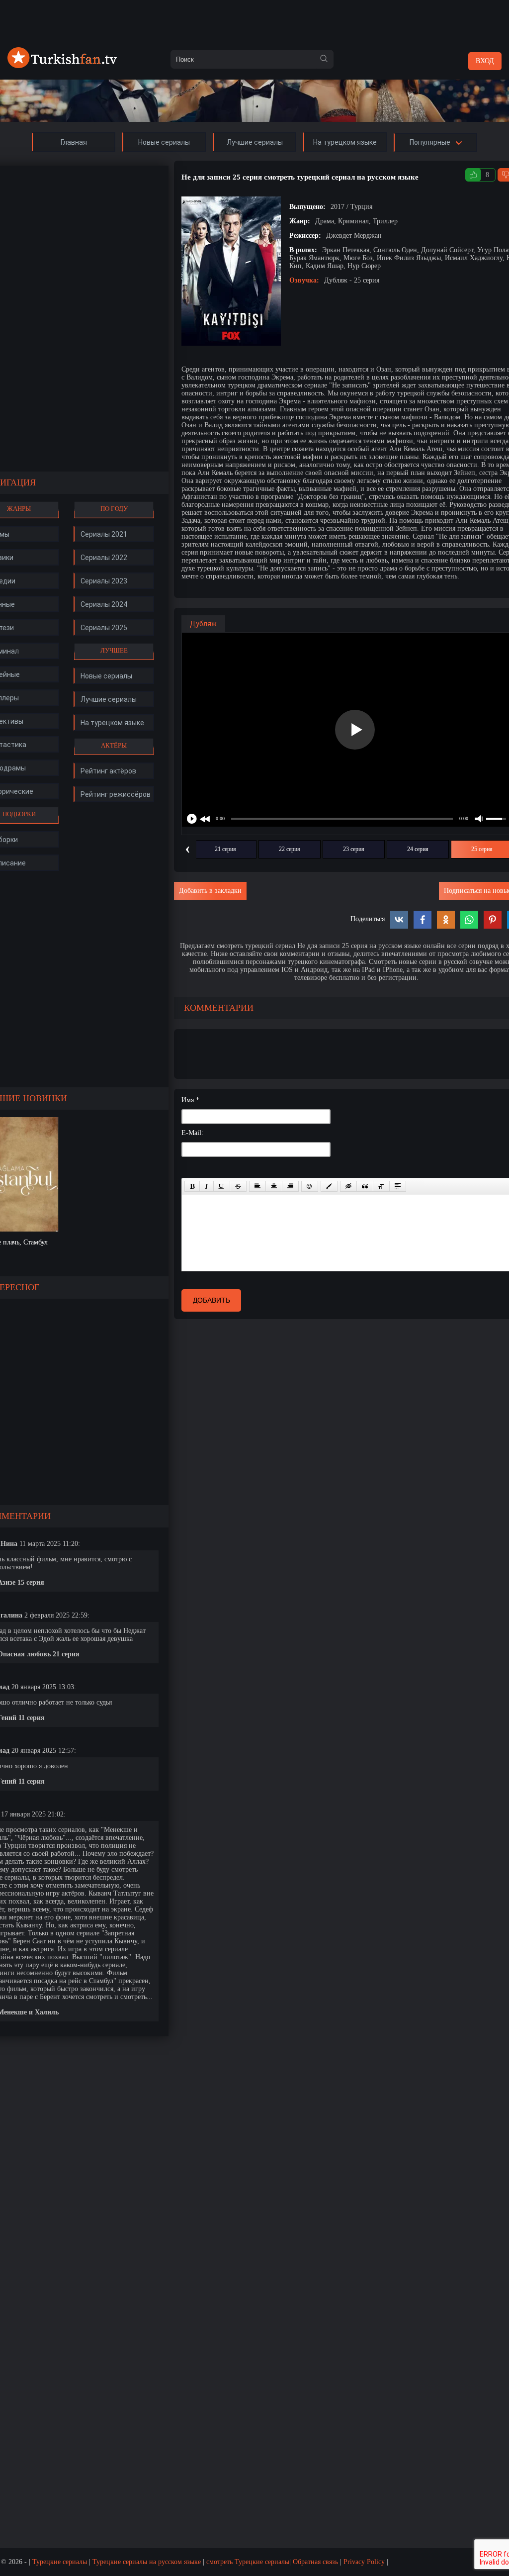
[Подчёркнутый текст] (222, 1186)
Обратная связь (315, 2562)
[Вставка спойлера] (398, 1186)
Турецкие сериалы (60, 2562)
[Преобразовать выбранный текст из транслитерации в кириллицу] (381, 1186)
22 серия (290, 849)
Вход (485, 61)
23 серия (354, 849)
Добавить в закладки (210, 891)
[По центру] (274, 1186)
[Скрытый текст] (348, 1186)
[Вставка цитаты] (365, 1186)
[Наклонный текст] (207, 1186)
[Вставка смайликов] (310, 1186)
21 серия (225, 849)
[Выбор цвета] (329, 1186)
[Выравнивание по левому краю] (257, 1186)
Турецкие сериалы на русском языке (147, 2562)
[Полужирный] (192, 1186)
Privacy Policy (364, 2562)
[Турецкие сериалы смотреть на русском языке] (62, 66)
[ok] (324, 59)
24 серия (418, 849)
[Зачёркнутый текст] (238, 1186)
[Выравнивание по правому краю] (290, 1186)
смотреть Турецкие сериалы (248, 2562)
